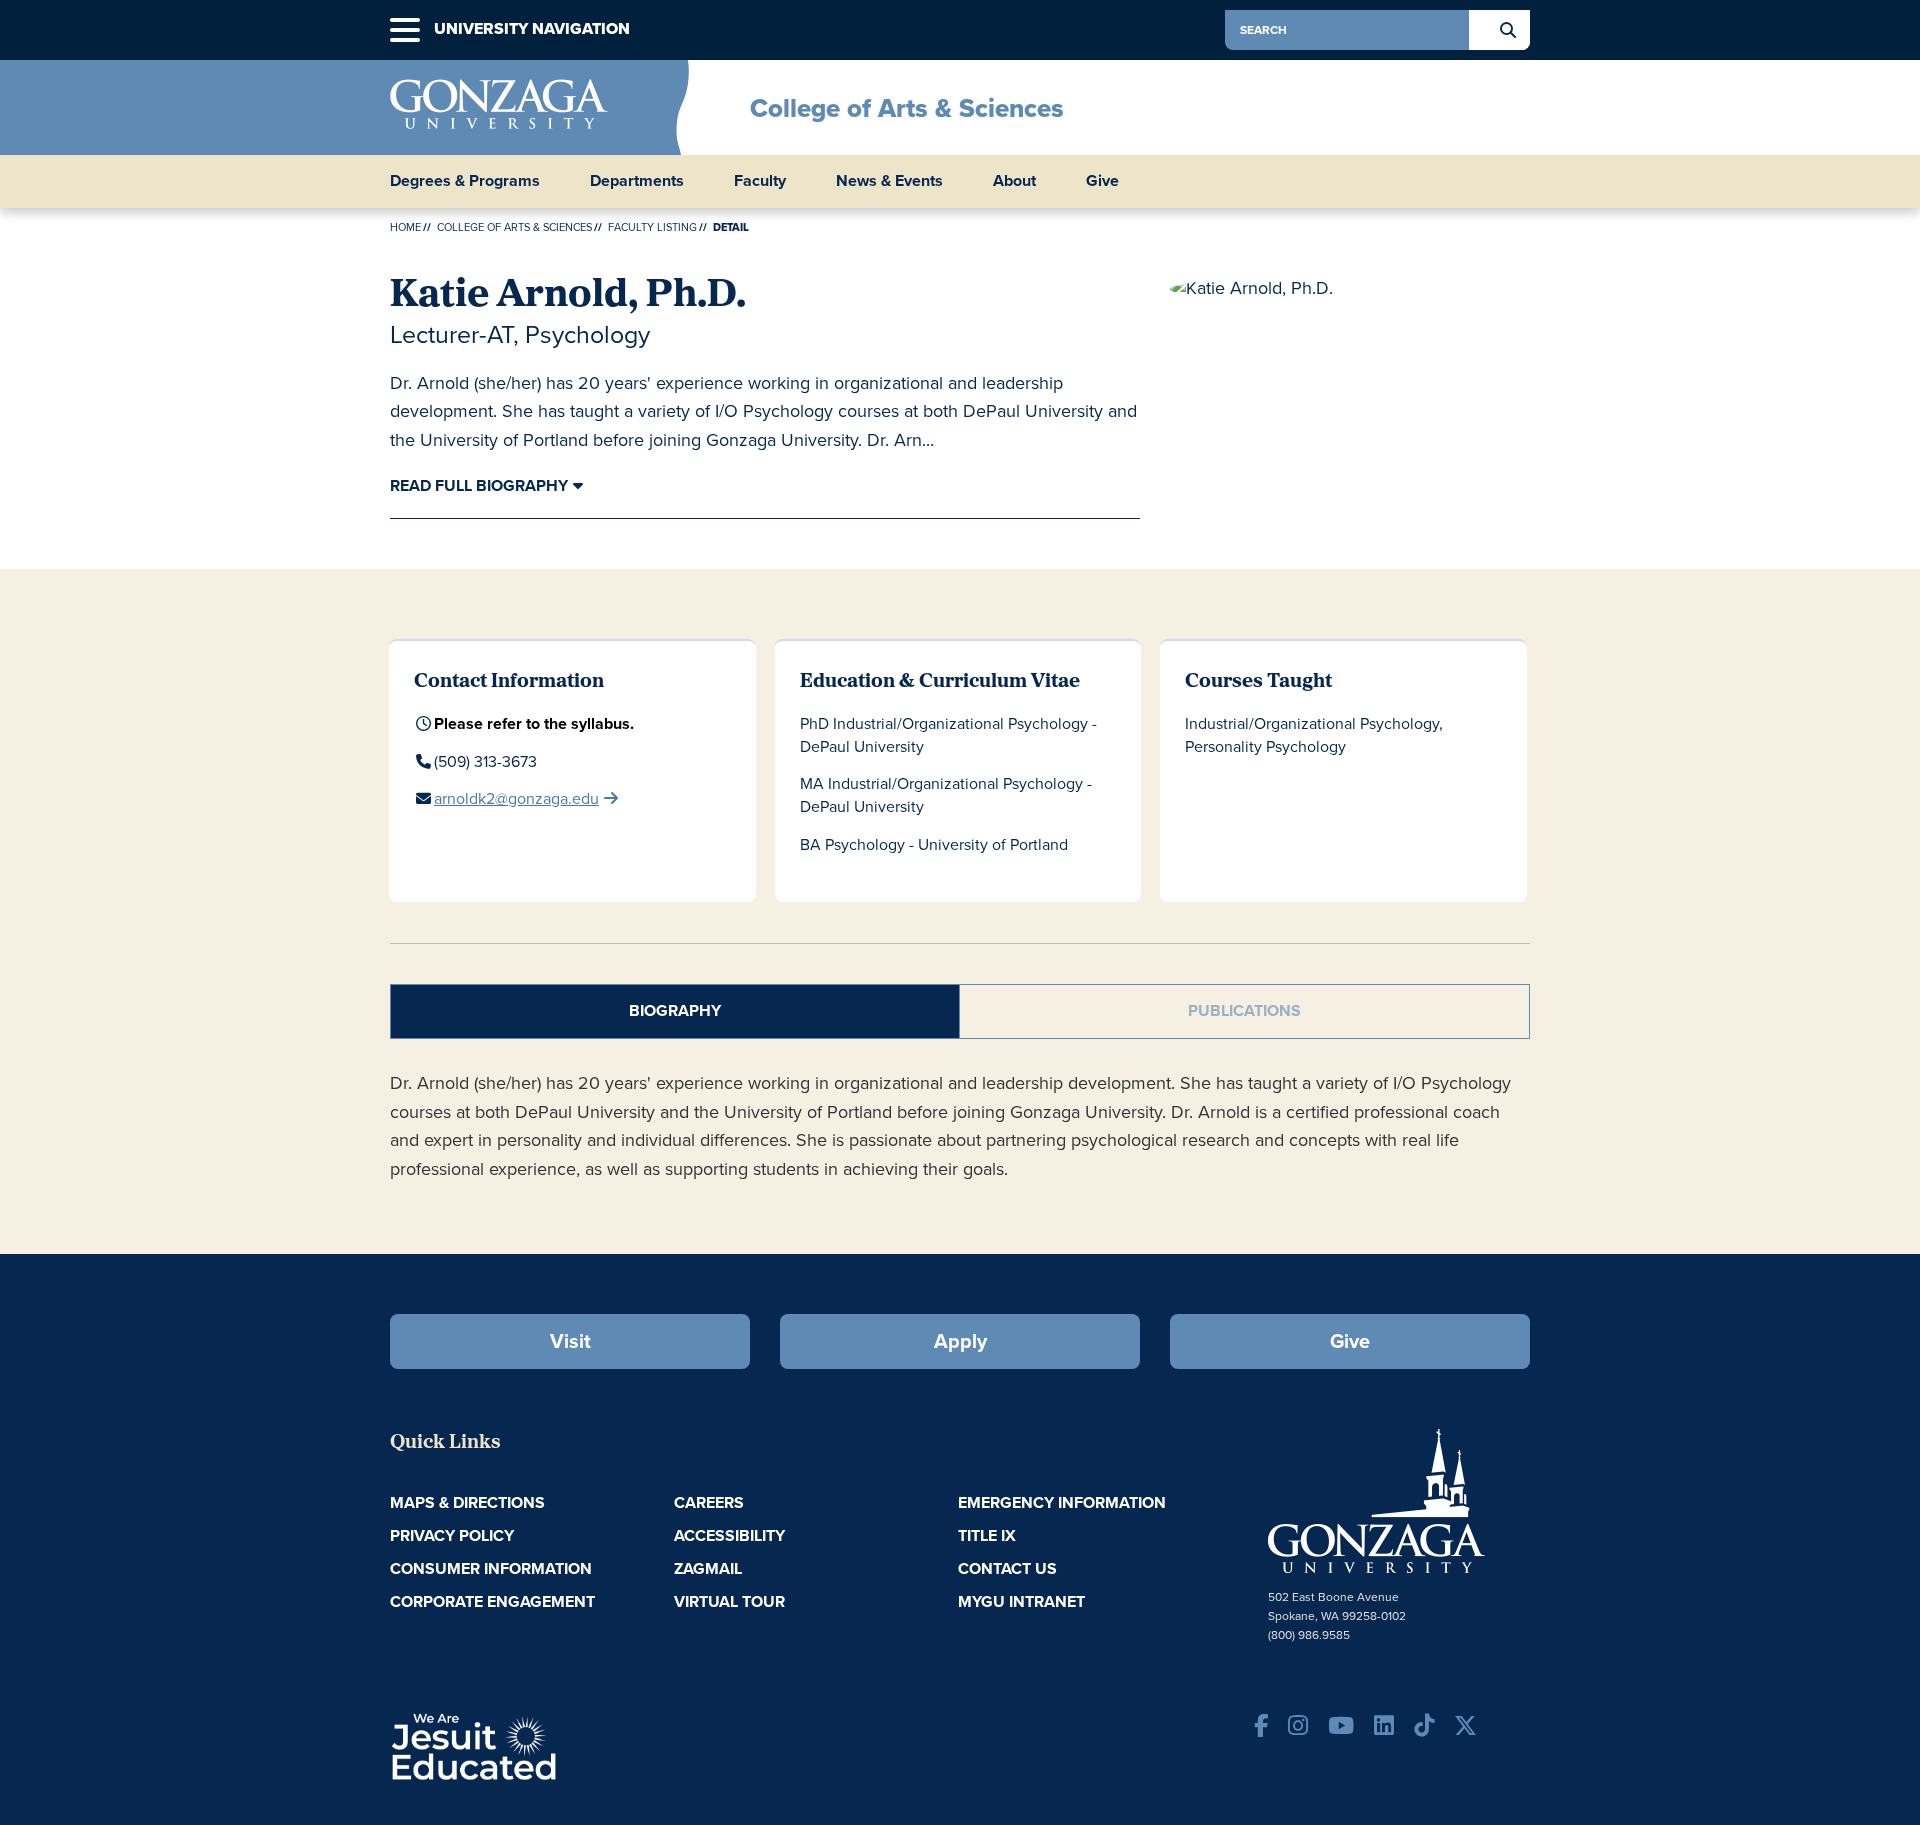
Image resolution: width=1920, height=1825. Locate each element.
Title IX (987, 1535)
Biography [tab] (675, 1010)
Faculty (760, 181)
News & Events (889, 181)
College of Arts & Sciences (907, 108)
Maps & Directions (467, 1502)
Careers (709, 1502)
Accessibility (729, 1535)
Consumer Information (491, 1568)
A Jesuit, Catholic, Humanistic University (560, 1745)
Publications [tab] (1244, 1010)
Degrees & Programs (465, 181)
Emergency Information (1062, 1502)
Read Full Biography (479, 485)
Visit (570, 1341)
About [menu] (1014, 181)
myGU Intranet (1021, 1601)
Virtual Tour (729, 1601)
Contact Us (1007, 1568)
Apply (960, 1341)
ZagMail (708, 1568)
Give (1102, 181)
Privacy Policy (452, 1535)
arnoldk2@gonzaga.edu (516, 798)
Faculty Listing (652, 227)
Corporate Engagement (492, 1601)
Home (405, 227)
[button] (405, 30)
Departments (637, 181)
